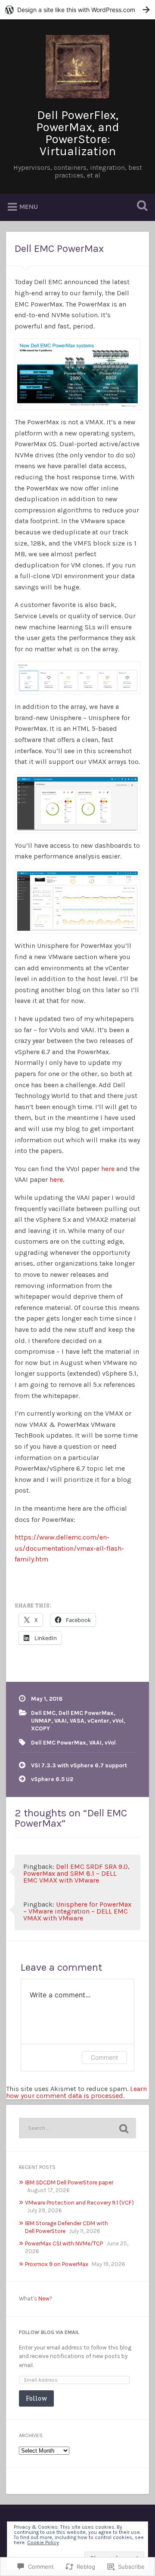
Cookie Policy (43, 2542)
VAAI (60, 1721)
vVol (118, 1721)
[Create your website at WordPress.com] (77, 10)
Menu (29, 207)
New (44, 2298)
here (108, 1169)
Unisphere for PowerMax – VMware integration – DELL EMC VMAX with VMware (77, 1911)
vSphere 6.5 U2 (52, 1779)
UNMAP (41, 1721)
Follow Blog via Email (49, 2332)
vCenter (98, 1721)
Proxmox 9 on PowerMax (57, 2264)
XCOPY (40, 1728)
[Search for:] (77, 2128)
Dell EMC (43, 1713)
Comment (104, 2057)
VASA (77, 1721)
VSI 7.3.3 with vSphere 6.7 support (79, 1765)
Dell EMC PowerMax (59, 248)
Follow (36, 2398)
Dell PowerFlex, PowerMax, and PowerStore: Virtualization (78, 133)
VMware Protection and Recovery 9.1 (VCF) (79, 2203)
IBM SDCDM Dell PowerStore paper (69, 2182)
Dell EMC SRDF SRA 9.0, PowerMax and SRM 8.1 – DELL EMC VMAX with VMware (76, 1873)
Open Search (140, 207)
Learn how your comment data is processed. (76, 2092)
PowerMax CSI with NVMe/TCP (64, 2243)
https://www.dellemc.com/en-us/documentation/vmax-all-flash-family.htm (69, 1548)
